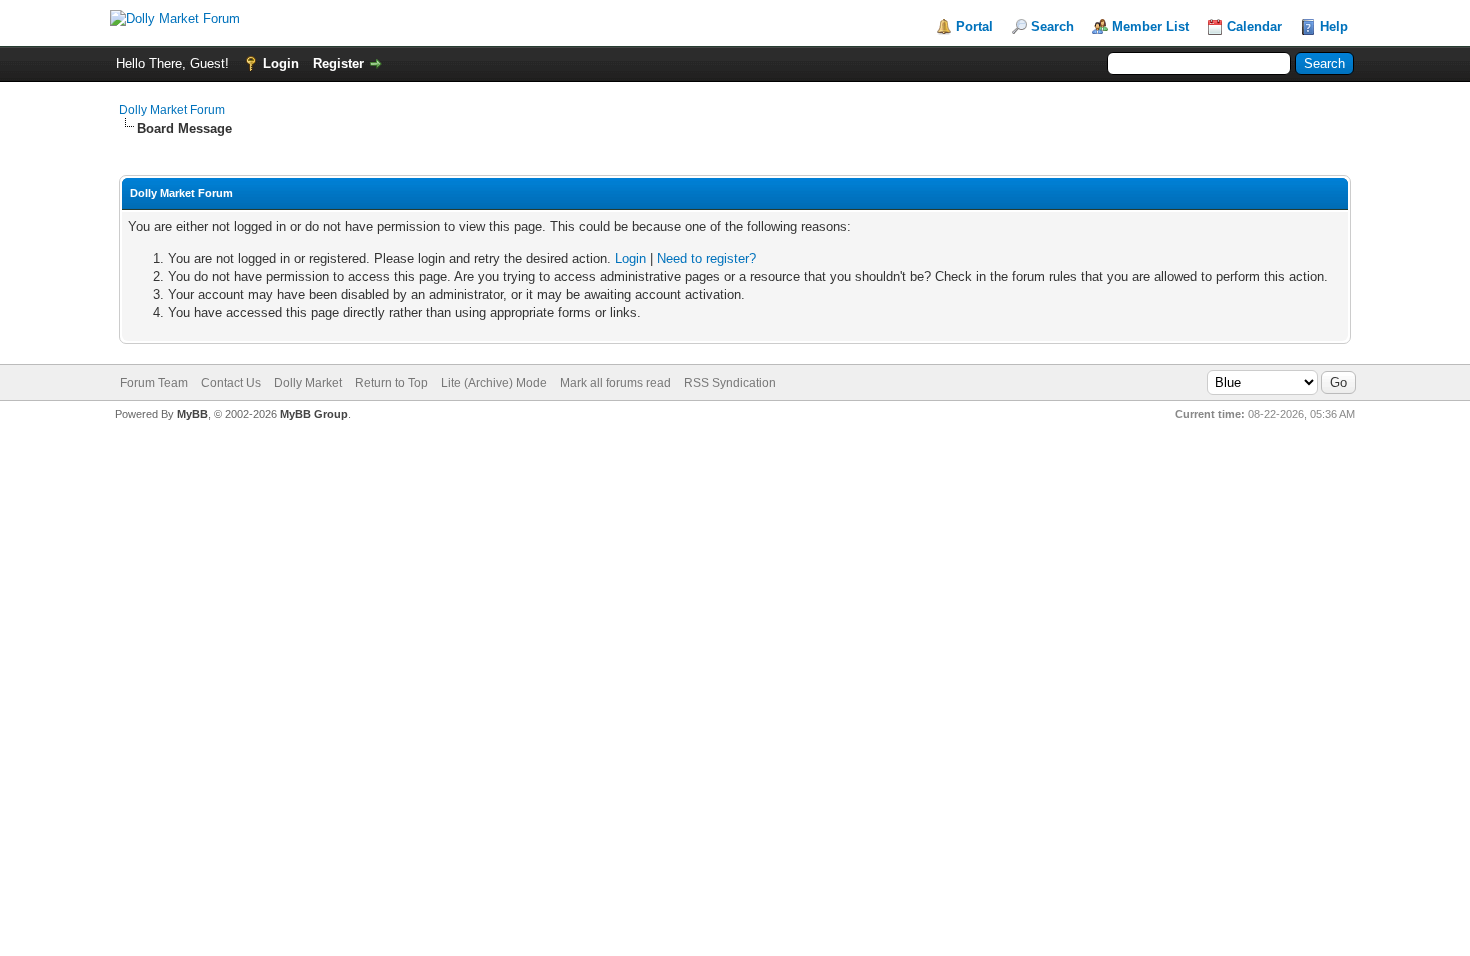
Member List (1150, 26)
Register (338, 63)
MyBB (192, 414)
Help (1334, 26)
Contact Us (231, 383)
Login (281, 63)
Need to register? (706, 258)
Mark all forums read (615, 383)
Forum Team (154, 383)
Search (1052, 26)
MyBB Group (314, 414)
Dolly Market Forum (172, 110)
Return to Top (391, 383)
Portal (974, 26)
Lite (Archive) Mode (494, 383)
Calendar (1254, 26)
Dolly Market (308, 383)
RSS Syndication (730, 383)
